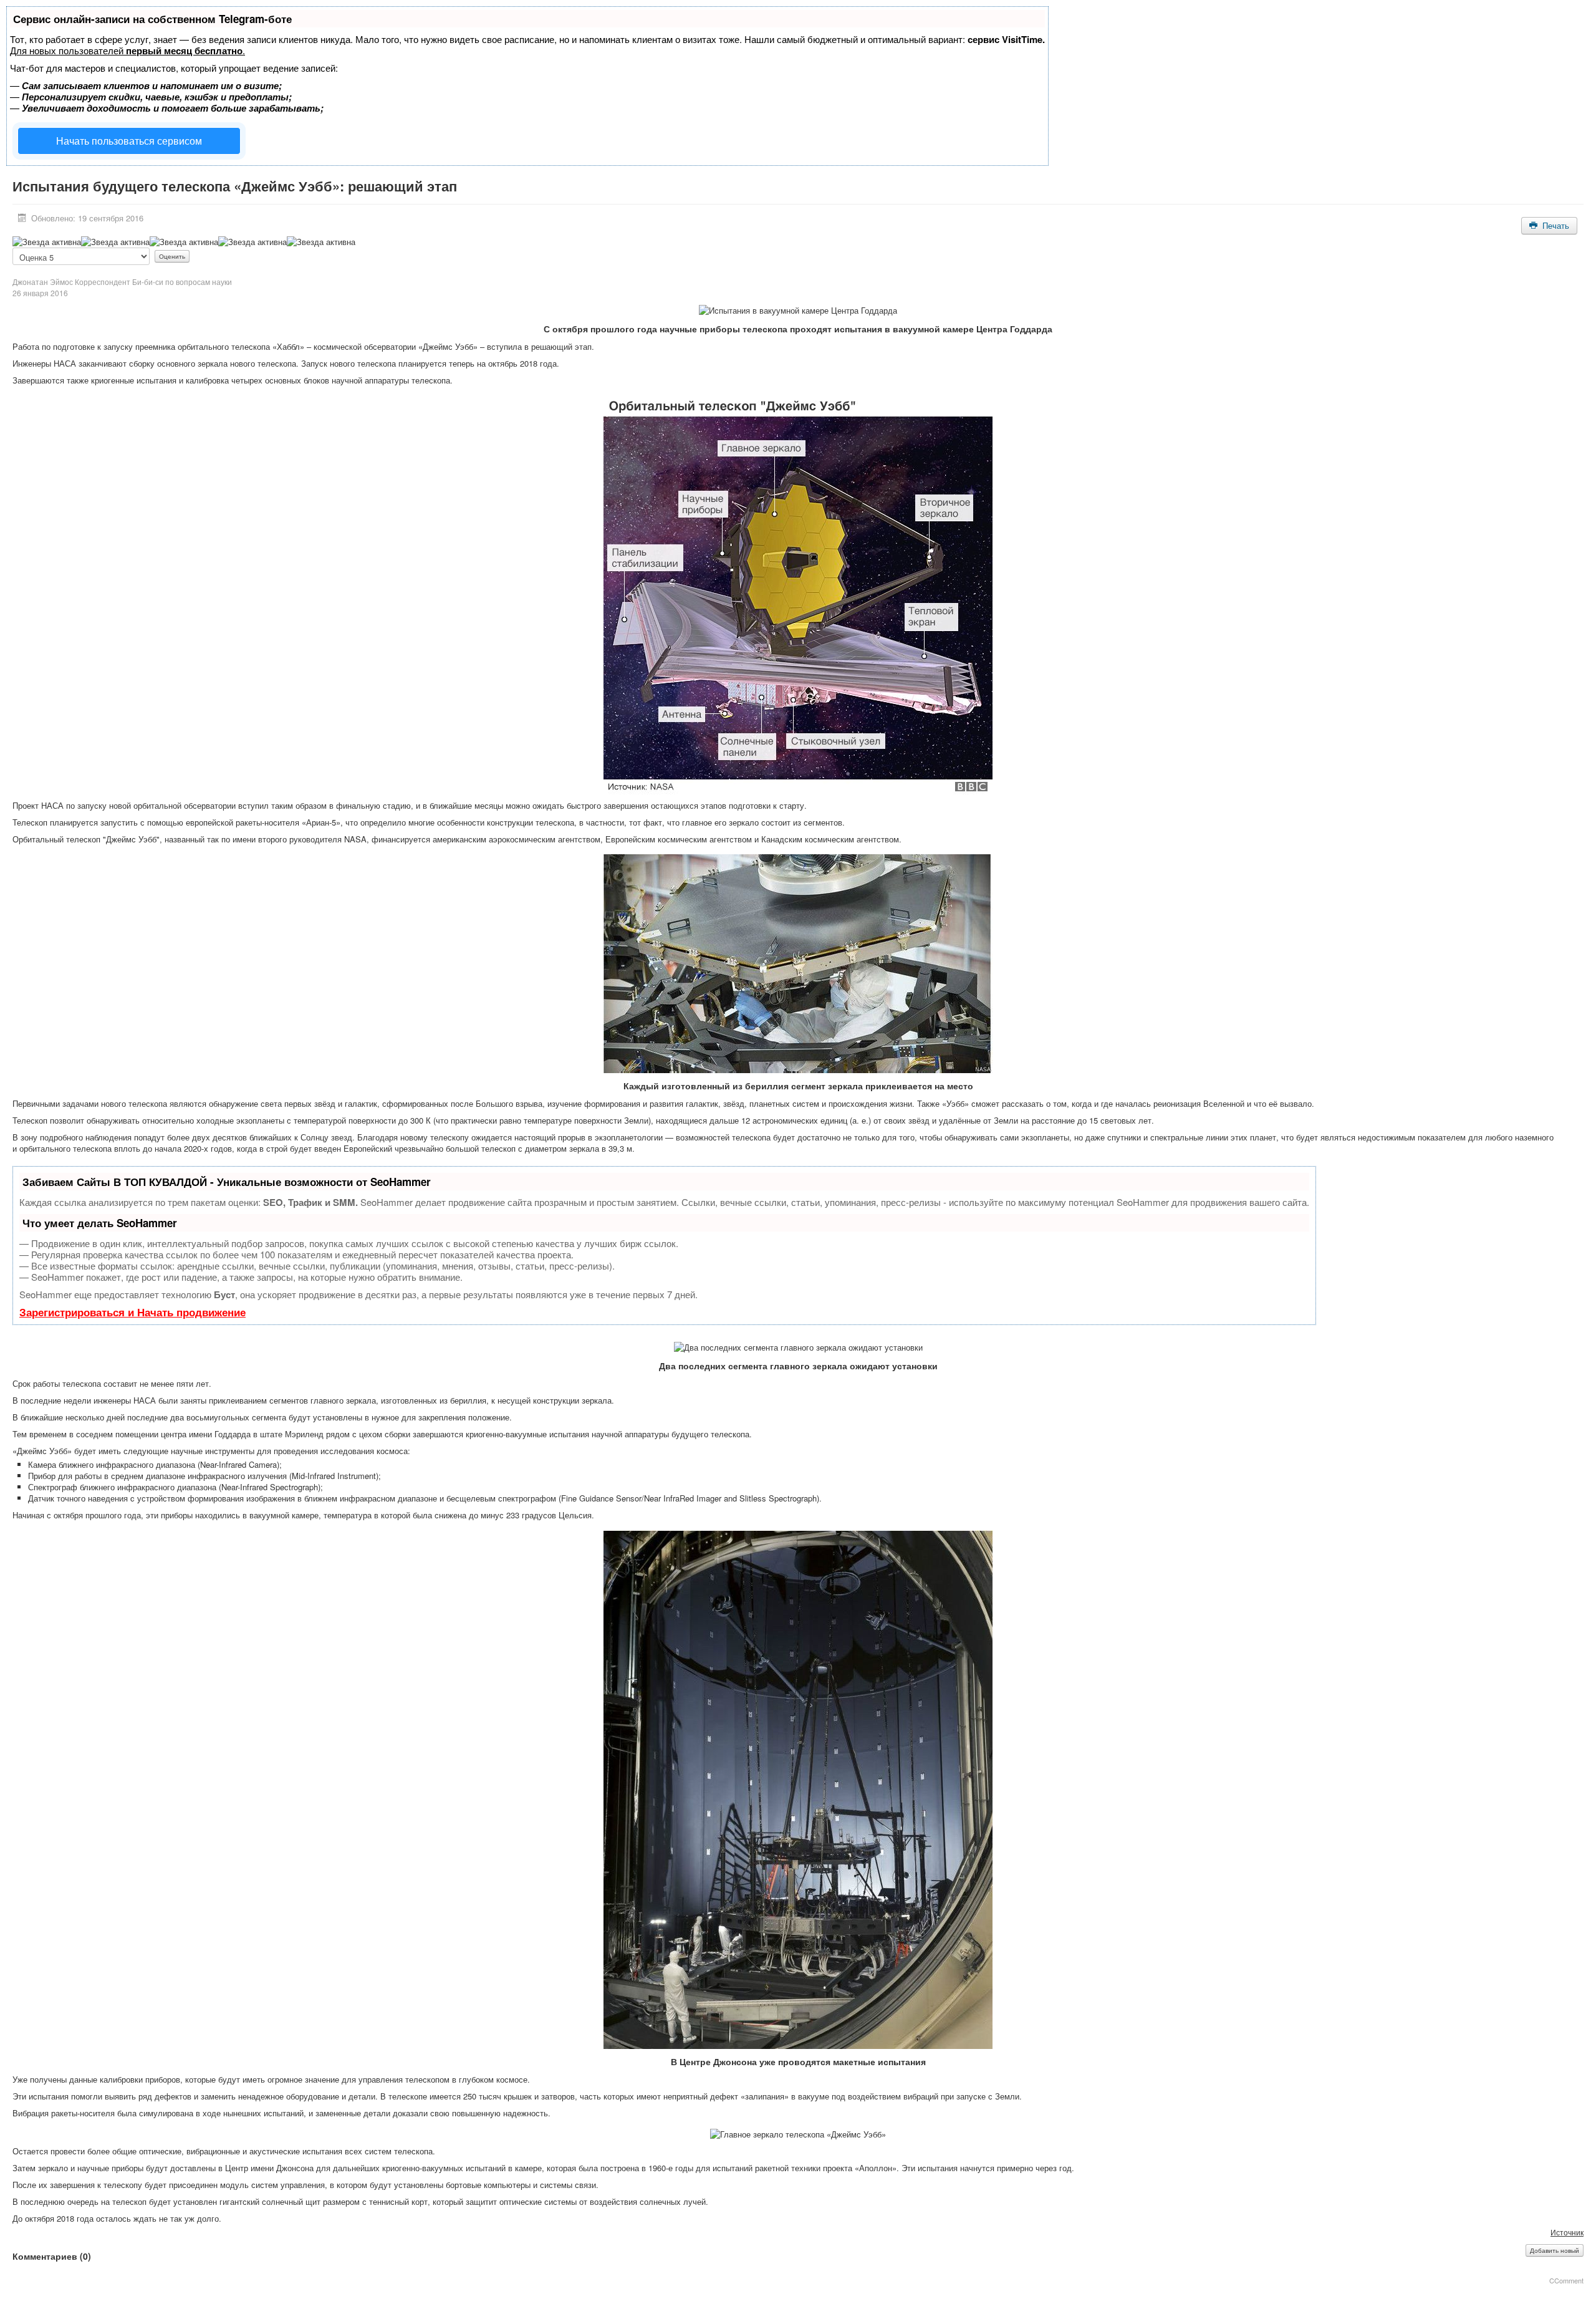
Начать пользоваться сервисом (129, 141)
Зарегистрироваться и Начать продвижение (132, 1312)
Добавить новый (1555, 2250)
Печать (1555, 225)
